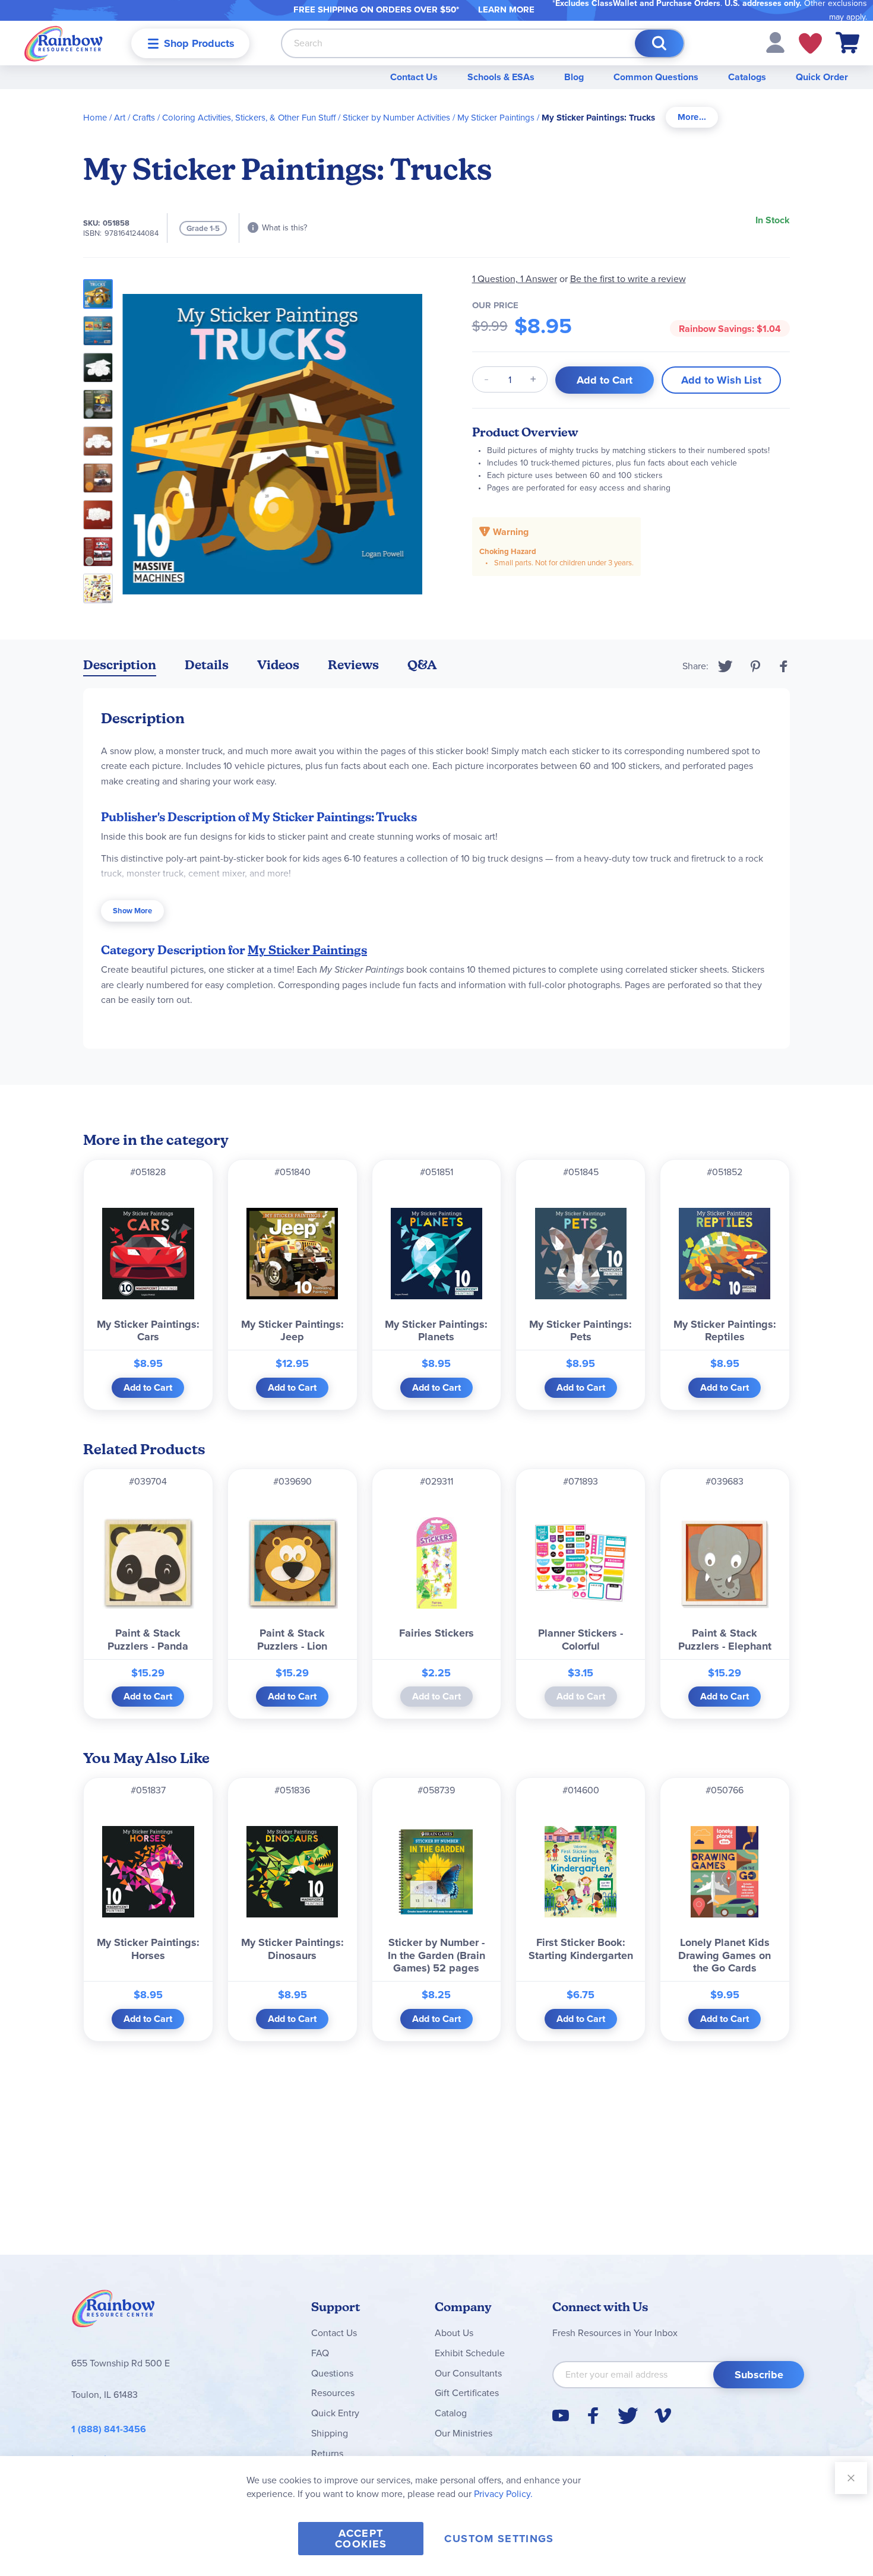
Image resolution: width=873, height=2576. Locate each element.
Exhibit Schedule (470, 2353)
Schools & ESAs (501, 77)
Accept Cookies (361, 2539)
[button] (775, 42)
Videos (278, 665)
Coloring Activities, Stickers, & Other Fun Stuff (249, 118)
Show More (132, 911)
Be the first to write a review (628, 279)
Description (120, 665)
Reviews (353, 665)
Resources (333, 2393)
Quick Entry (335, 2413)
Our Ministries (464, 2433)
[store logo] (64, 43)
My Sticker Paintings (496, 118)
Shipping (330, 2433)
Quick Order (822, 77)
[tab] (692, 117)
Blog (574, 77)
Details (207, 665)
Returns (327, 2453)
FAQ (320, 2353)
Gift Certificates (467, 2393)
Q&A (422, 665)
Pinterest (755, 666)
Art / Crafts (135, 118)
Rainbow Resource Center (113, 2312)
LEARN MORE (506, 10)
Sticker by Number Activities (396, 118)
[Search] (659, 43)
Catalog (451, 2413)
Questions (332, 2373)
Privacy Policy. (503, 2494)
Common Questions (656, 77)
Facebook (784, 666)
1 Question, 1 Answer (515, 279)
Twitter (725, 666)
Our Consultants (468, 2373)
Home (95, 118)
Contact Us (414, 77)
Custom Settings (499, 2539)
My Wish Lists (810, 43)
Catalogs (747, 77)
